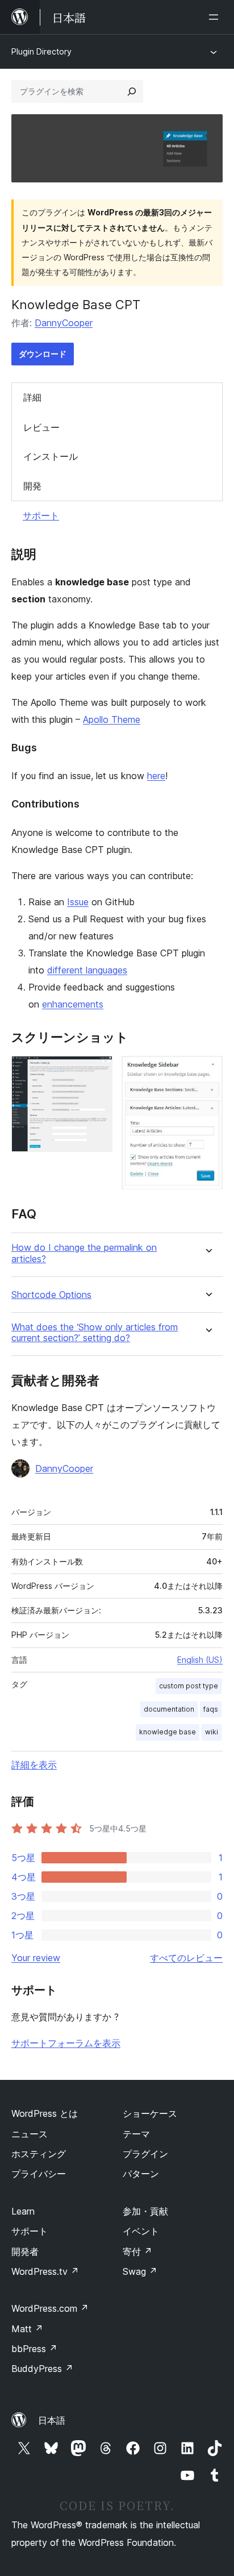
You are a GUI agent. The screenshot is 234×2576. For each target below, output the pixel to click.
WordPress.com (50, 2308)
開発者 (25, 2252)
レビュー (41, 427)
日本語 (52, 2420)
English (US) (200, 1660)
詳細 (32, 397)
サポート (41, 515)
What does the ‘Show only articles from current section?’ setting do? (95, 1333)
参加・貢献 (145, 2211)
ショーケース (150, 2113)
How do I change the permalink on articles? (84, 1253)
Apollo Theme (112, 719)
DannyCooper (64, 323)
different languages (87, 970)
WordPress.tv (45, 2271)
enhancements (73, 1004)
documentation (169, 1709)
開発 (32, 486)
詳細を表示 (34, 1765)
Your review (36, 1958)
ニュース (30, 2134)
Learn (23, 2211)
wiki (212, 1732)
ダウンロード (43, 354)
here (156, 776)
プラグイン (145, 2154)
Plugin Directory (41, 51)
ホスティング (39, 2154)
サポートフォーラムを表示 (66, 2043)
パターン (141, 2174)
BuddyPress (42, 2369)
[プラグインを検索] (132, 91)
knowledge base (168, 1732)
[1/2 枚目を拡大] (97, 1071)
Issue (78, 902)
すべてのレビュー (186, 1958)
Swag (140, 2271)
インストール (51, 456)
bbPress (34, 2349)
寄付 (137, 2252)
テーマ (136, 2134)
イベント (141, 2231)
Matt (27, 2329)
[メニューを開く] (216, 17)
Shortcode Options (51, 1295)
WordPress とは (45, 2113)
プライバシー (39, 2174)
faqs (211, 1709)
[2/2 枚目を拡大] (207, 1071)
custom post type (189, 1686)
